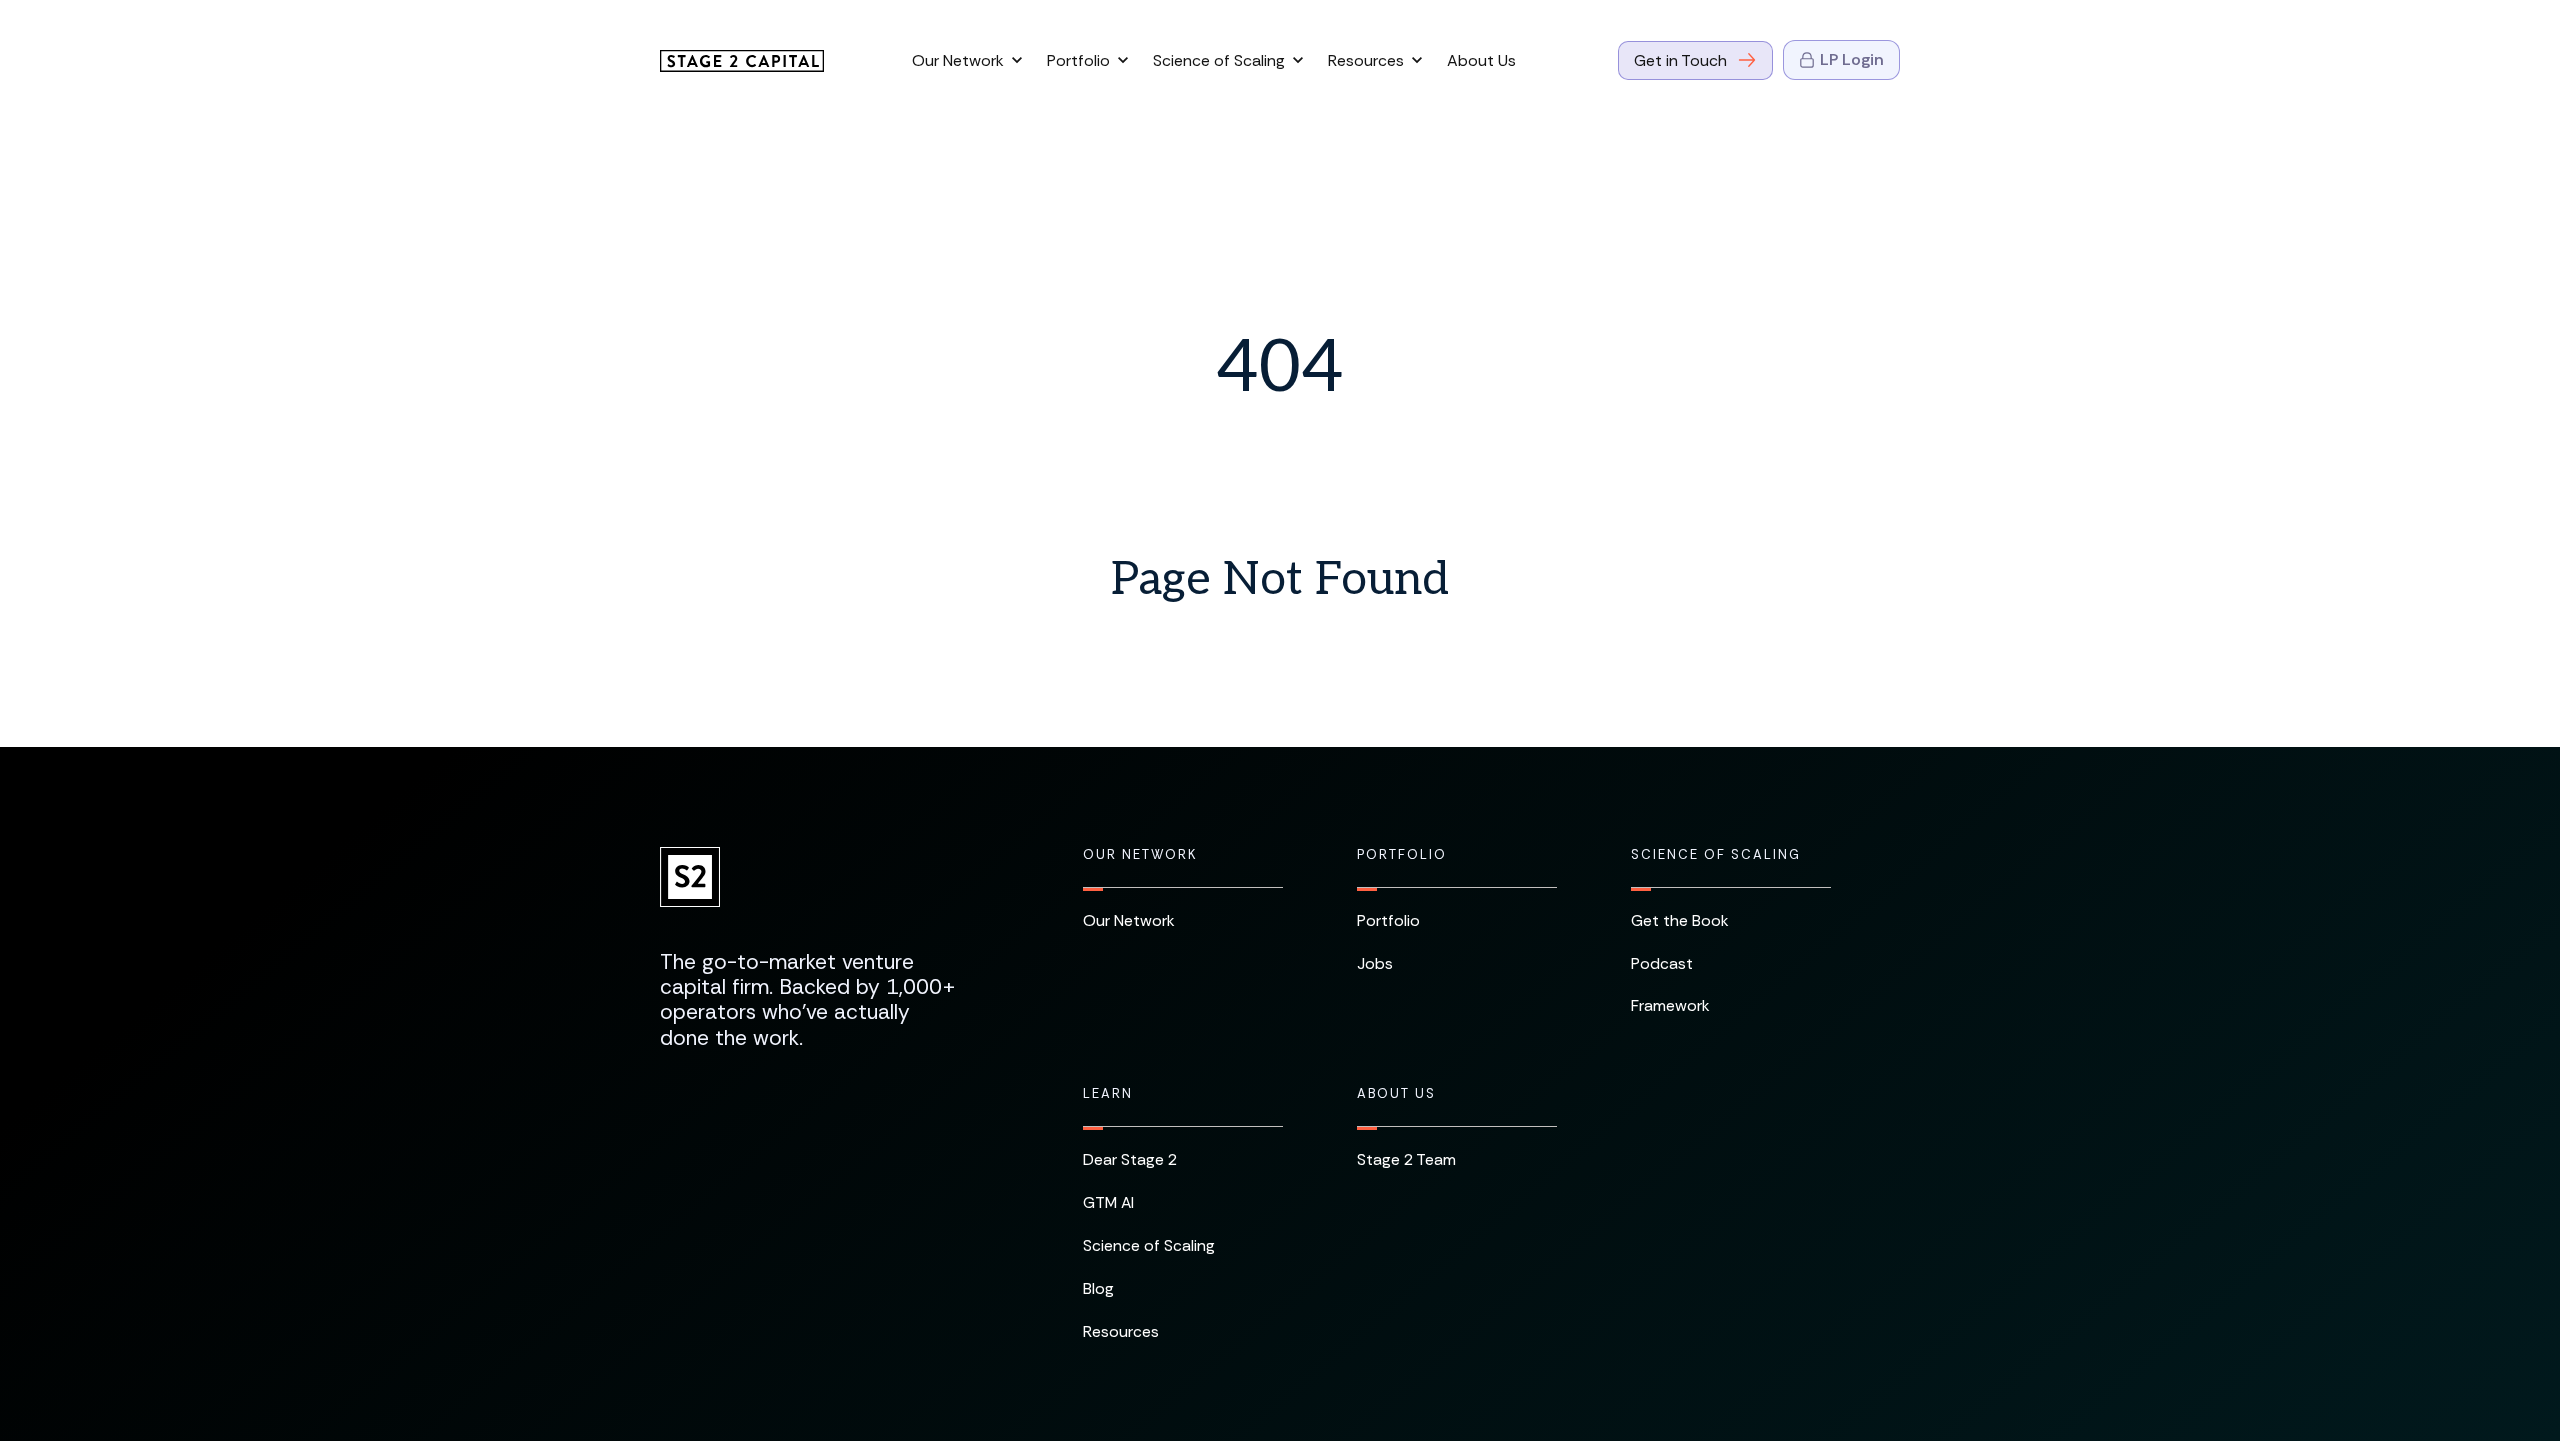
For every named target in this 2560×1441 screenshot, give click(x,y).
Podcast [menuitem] (1662, 963)
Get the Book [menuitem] (1680, 920)
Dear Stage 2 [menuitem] (1130, 1159)
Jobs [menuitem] (1375, 963)
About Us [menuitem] (1396, 1094)
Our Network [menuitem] (1140, 855)
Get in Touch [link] (1680, 60)
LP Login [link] (1852, 59)
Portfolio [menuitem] (1402, 855)
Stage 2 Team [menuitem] (1406, 1159)
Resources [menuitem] (1121, 1331)
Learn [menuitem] (1108, 1094)
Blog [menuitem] (1098, 1288)
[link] (742, 59)
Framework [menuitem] (1670, 1005)
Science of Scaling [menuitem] (1716, 855)
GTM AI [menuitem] (1108, 1202)
